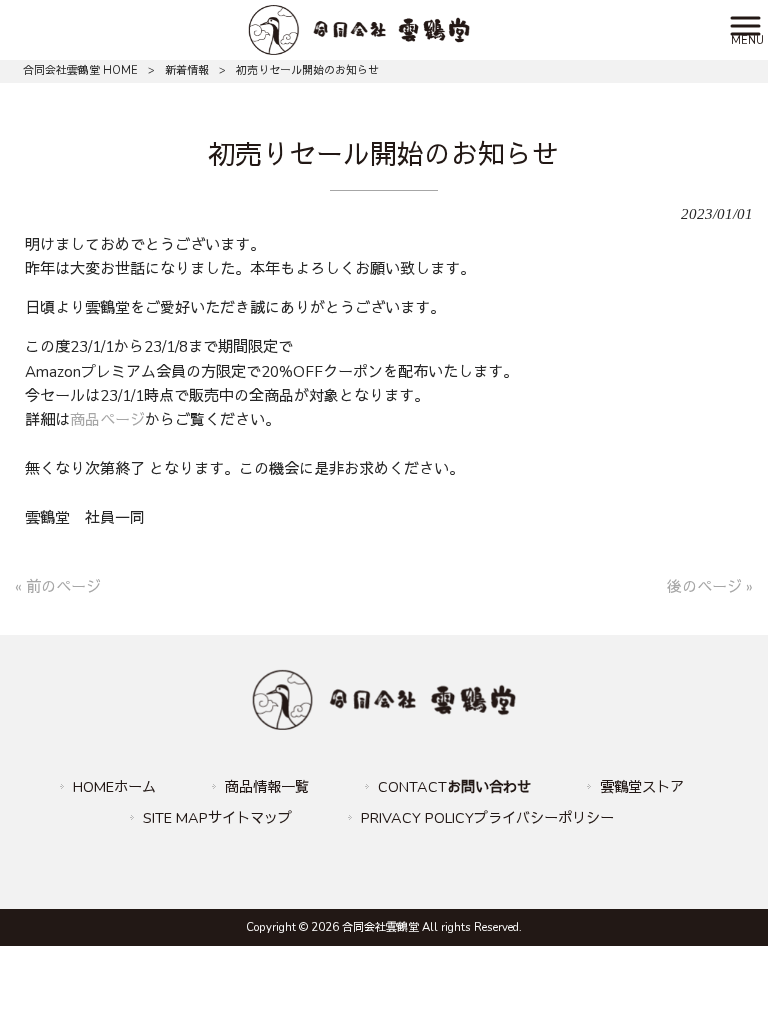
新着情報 (187, 70)
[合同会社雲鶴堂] (358, 29)
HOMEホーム (114, 787)
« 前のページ (58, 587)
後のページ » (710, 587)
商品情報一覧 (267, 787)
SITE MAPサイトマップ (217, 818)
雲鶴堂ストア (642, 787)
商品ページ (107, 420)
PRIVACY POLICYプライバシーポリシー (487, 818)
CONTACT (454, 787)
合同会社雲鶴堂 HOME (80, 70)
